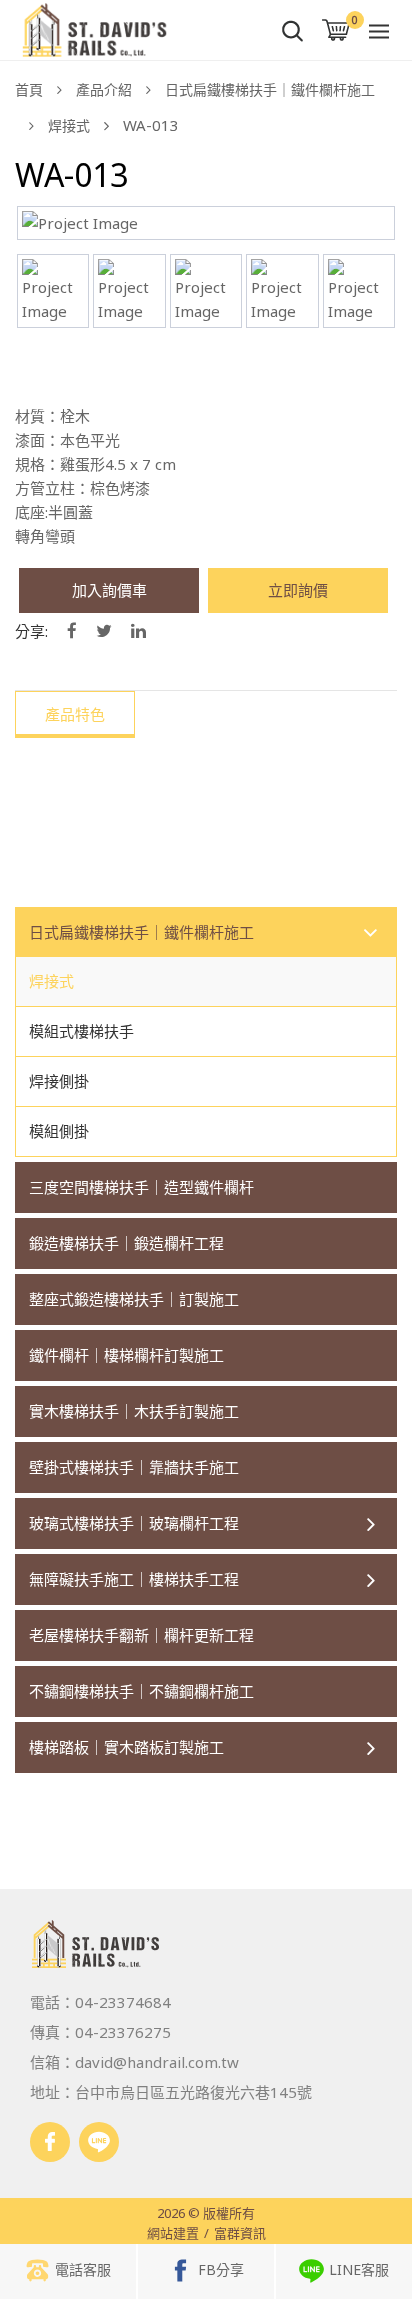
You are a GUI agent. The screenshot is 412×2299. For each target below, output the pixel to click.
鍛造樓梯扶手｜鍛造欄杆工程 (126, 1243)
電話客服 (83, 2269)
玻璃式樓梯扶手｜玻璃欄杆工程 (134, 1523)
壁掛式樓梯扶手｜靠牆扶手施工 (134, 1467)
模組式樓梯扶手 (81, 1031)
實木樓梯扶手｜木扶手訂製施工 (134, 1411)
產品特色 (75, 714)
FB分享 (221, 2269)
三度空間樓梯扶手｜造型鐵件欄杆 (141, 1187)
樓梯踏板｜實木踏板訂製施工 (126, 1747)
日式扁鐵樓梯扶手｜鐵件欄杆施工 (270, 89)
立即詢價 (298, 590)
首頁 (29, 89)
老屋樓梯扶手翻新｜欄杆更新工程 (141, 1635)
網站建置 (173, 2233)
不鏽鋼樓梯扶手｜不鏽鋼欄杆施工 (141, 1691)
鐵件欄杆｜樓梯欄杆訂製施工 (126, 1355)
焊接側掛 (59, 1081)
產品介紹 (104, 89)
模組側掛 (59, 1131)
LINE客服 (359, 2269)
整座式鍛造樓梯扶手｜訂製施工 (134, 1299)
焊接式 (69, 125)
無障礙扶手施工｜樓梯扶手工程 (134, 1579)
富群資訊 (240, 2233)
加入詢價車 (109, 590)
